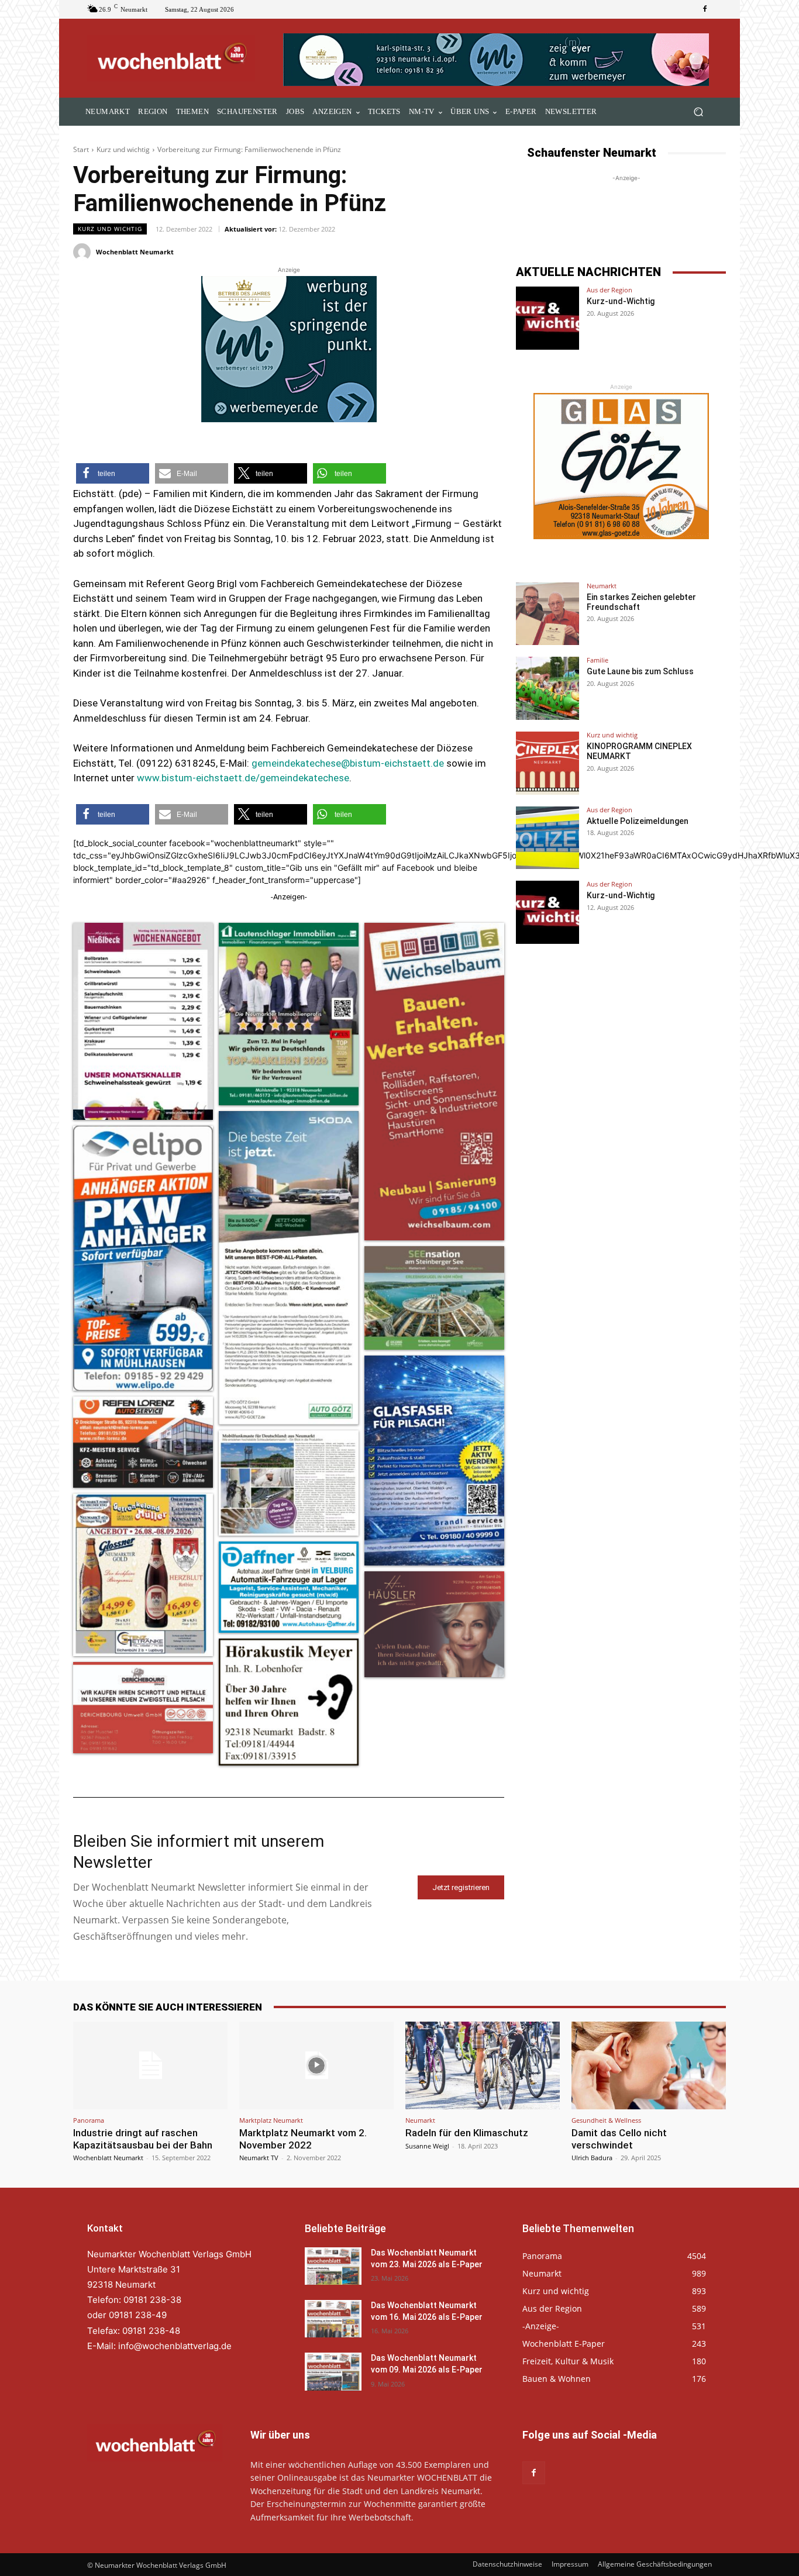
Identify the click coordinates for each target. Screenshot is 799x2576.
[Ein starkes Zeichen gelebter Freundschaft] (547, 614)
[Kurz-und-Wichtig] (547, 318)
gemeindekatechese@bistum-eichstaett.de (348, 763)
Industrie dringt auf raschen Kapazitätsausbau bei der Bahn (143, 2139)
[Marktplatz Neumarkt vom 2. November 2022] (316, 2065)
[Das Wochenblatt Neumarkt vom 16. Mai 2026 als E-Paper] (333, 2319)
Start (81, 149)
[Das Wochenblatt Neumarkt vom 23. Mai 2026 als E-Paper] (333, 2266)
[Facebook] (705, 9)
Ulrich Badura (592, 2158)
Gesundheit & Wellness (606, 2120)
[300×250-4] (289, 349)
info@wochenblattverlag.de (175, 2346)
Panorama (89, 2120)
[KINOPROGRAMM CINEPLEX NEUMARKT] (547, 763)
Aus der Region (609, 290)
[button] (698, 112)
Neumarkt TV (259, 2158)
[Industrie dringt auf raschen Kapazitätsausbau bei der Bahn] (150, 2065)
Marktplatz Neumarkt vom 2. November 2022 (303, 2139)
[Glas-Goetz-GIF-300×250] (621, 466)
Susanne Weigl (427, 2146)
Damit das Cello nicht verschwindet (619, 2139)
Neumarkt (602, 586)
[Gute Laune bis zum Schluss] (547, 688)
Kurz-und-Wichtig (621, 301)
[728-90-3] (497, 60)
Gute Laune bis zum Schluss (640, 671)
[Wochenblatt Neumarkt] (84, 252)
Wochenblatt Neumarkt (135, 252)
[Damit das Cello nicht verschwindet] (649, 2065)
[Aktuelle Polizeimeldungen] (547, 838)
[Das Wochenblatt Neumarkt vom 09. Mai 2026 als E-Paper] (333, 2371)
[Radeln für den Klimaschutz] (483, 2065)
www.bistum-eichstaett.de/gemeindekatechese (243, 778)
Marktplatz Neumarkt (271, 2120)
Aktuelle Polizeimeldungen (638, 821)
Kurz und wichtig (123, 149)
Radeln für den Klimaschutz (467, 2133)
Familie (597, 660)
